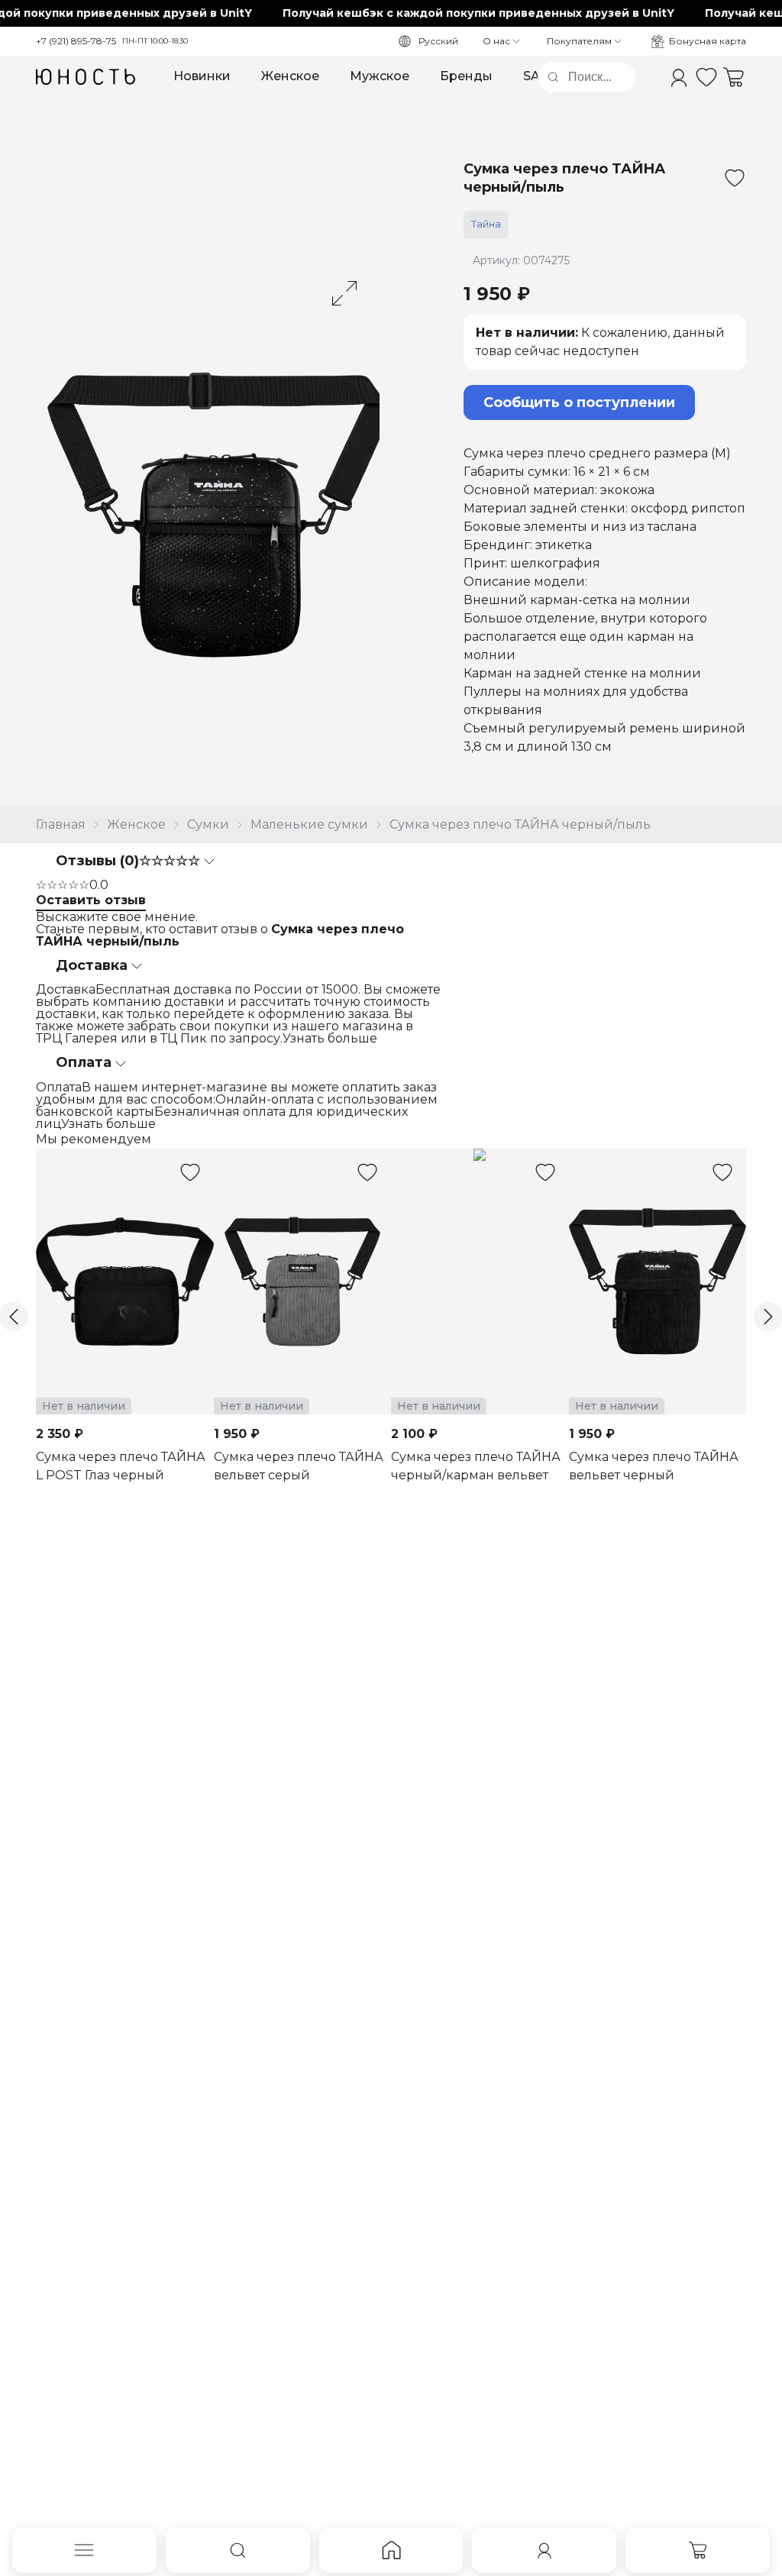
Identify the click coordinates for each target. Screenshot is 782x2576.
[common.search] (238, 2550)
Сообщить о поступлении (579, 402)
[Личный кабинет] (679, 77)
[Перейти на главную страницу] (86, 77)
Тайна (486, 224)
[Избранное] (706, 77)
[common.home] (391, 2550)
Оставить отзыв (91, 900)
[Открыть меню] (84, 2550)
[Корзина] (734, 77)
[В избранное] (735, 178)
